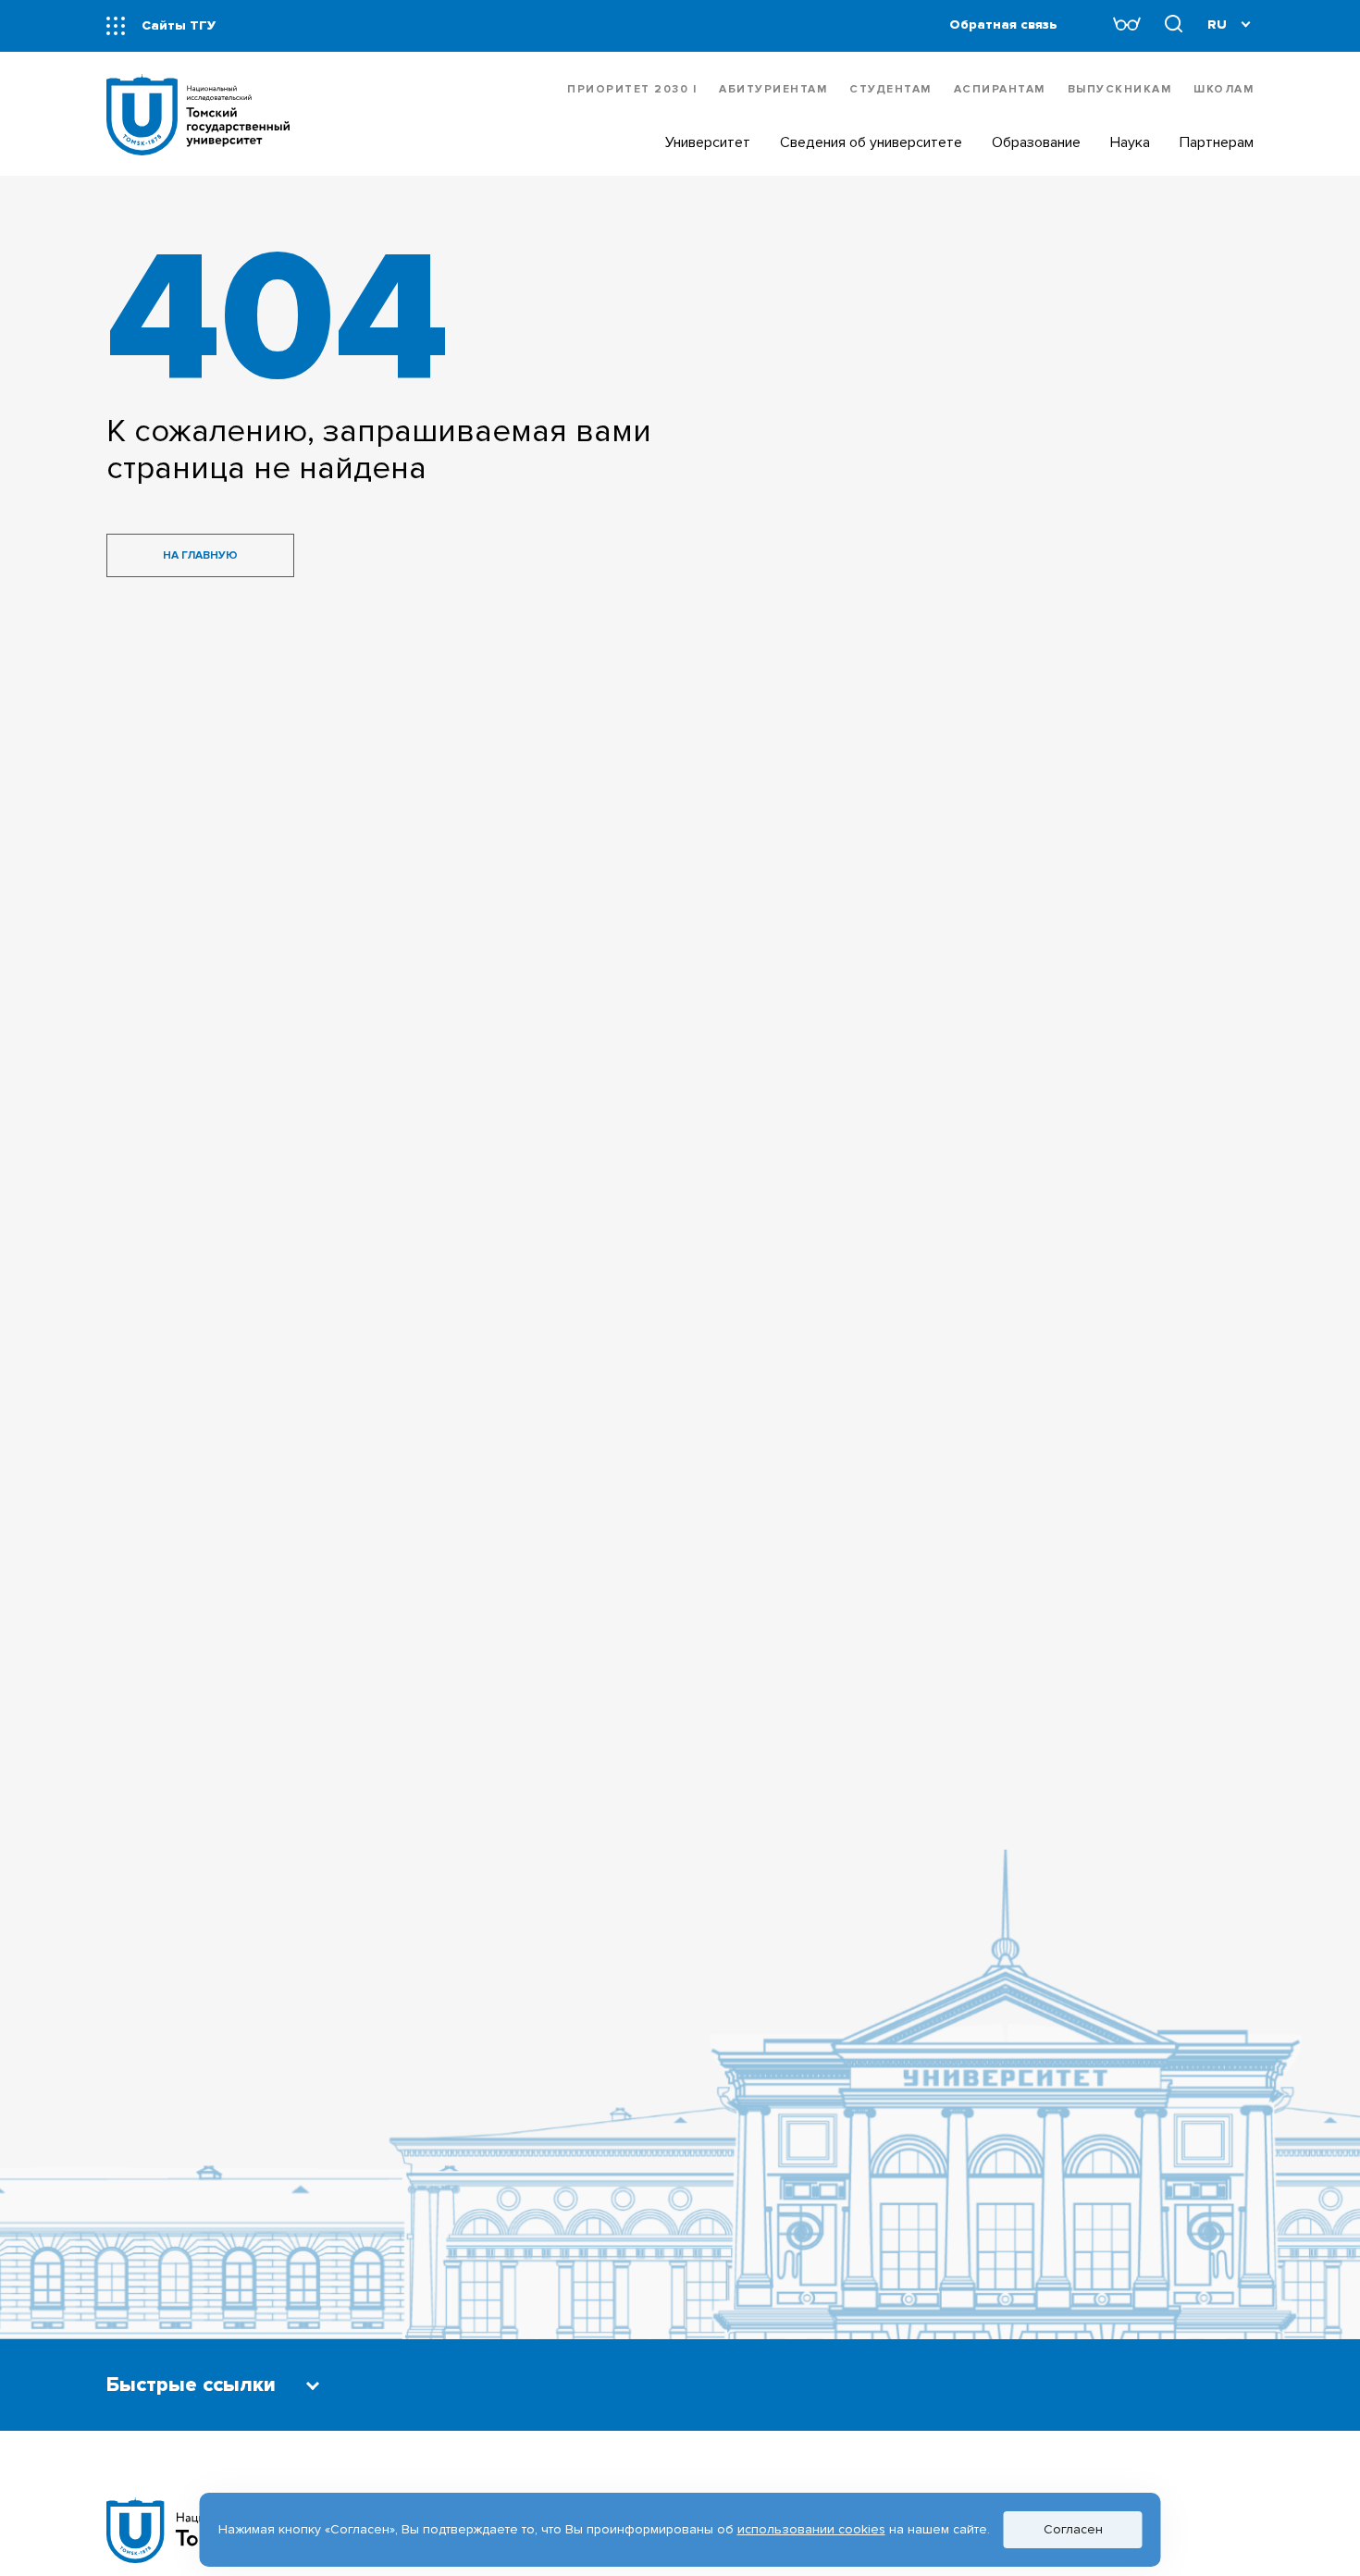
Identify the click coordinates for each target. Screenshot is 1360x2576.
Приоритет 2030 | (632, 89)
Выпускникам (1120, 89)
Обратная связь (1003, 25)
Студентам (890, 89)
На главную (200, 555)
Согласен (1073, 2529)
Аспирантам (1000, 89)
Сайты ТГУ (179, 25)
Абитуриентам (773, 89)
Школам (1224, 89)
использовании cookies (811, 2529)
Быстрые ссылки (191, 2385)
